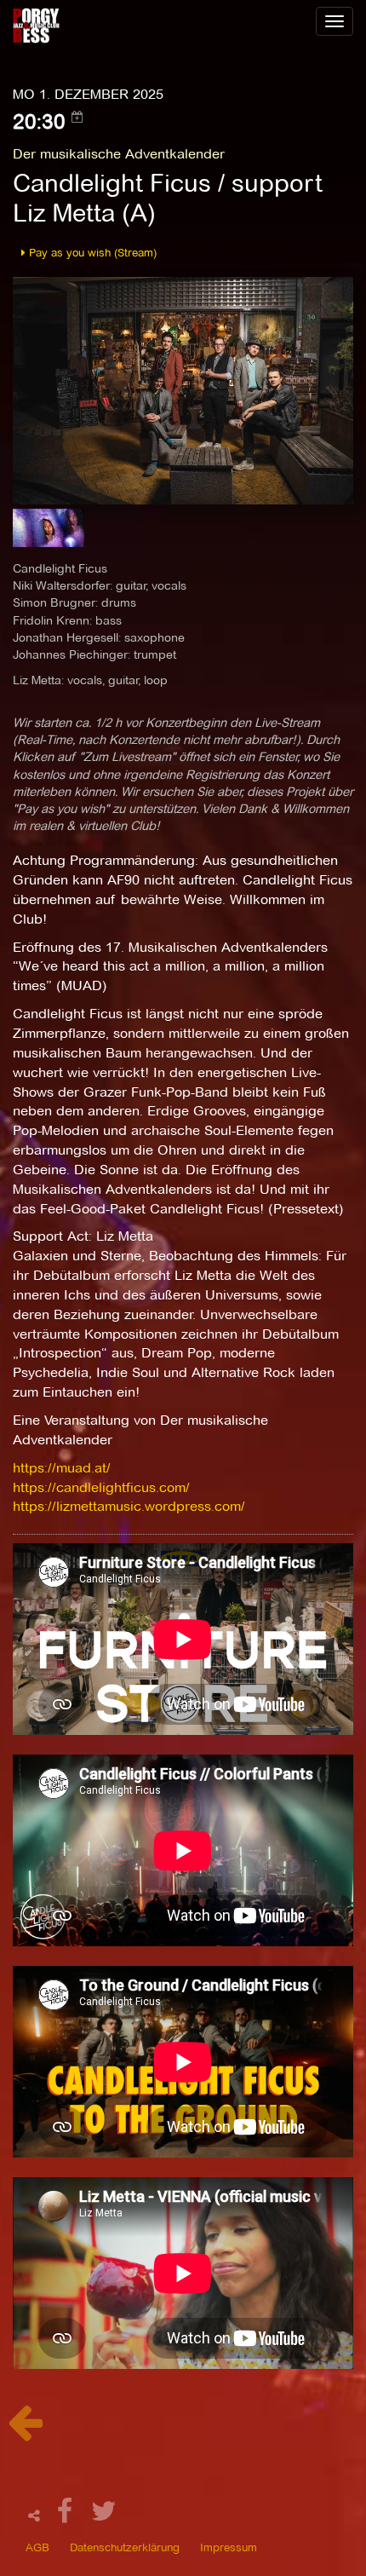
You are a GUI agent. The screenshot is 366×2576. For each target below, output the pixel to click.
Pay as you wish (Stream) (91, 252)
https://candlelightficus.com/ (101, 1487)
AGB (37, 2547)
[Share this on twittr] (104, 2516)
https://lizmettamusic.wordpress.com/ (129, 1506)
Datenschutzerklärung (125, 2547)
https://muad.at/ (62, 1468)
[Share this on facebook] (67, 2516)
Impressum (229, 2547)
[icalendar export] (77, 117)
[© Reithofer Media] (183, 390)
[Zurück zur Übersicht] (25, 2432)
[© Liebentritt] (49, 533)
